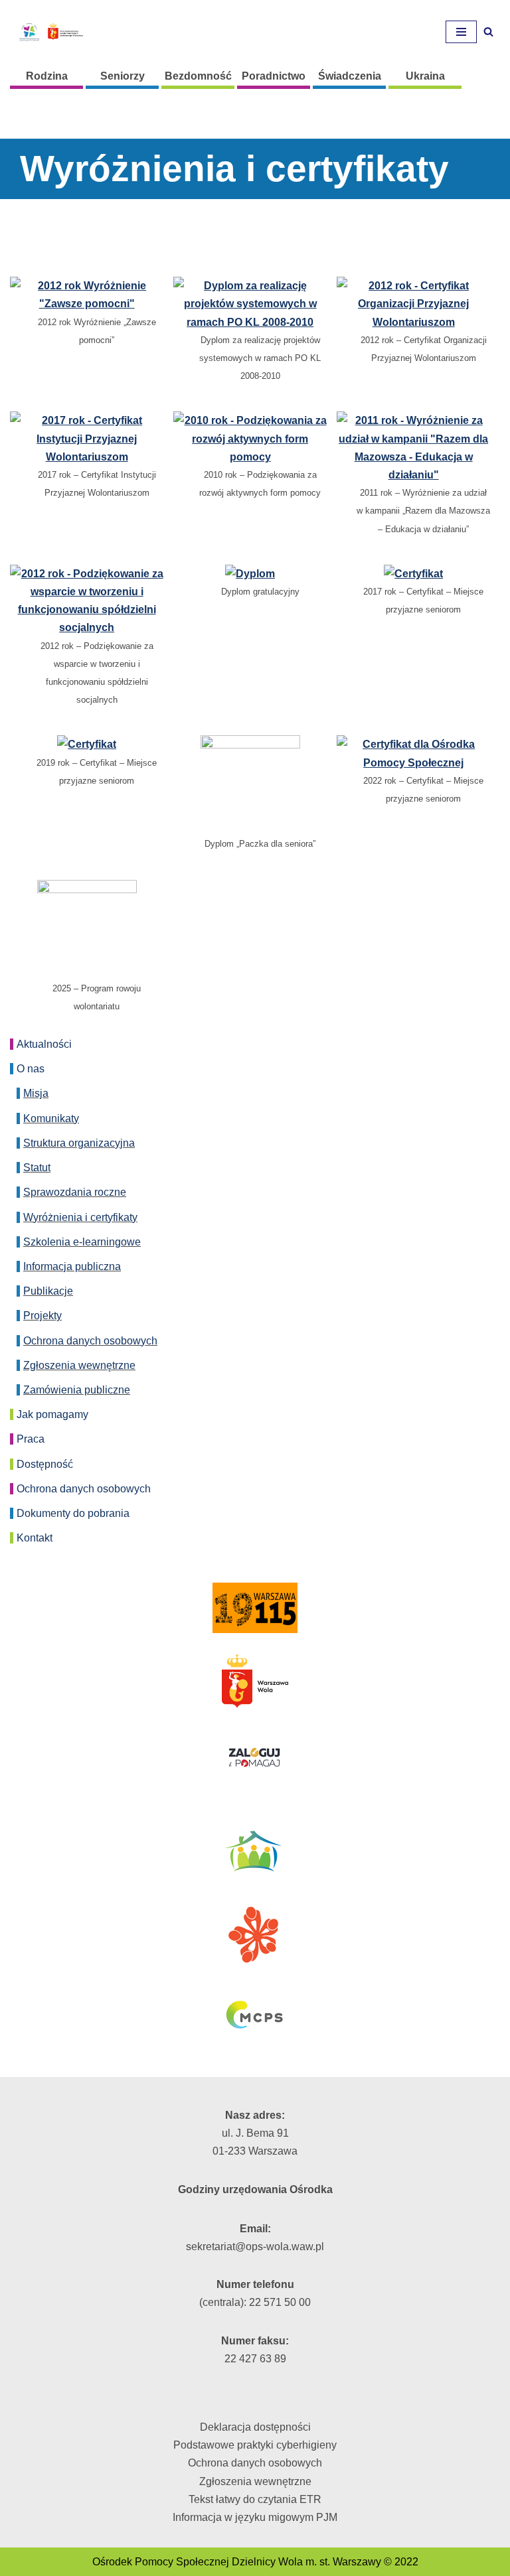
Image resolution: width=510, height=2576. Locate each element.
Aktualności (44, 1044)
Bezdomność (198, 76)
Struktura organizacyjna (79, 1143)
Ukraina (425, 76)
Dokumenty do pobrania (73, 1513)
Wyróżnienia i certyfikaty (80, 1217)
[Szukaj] (488, 32)
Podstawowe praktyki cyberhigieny (255, 2445)
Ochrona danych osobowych (90, 1341)
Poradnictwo (274, 76)
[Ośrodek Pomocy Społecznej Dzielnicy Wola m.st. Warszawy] (50, 32)
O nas (31, 1069)
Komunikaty (51, 1118)
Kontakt (35, 1538)
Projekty (42, 1316)
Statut (37, 1168)
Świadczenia (350, 76)
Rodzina (47, 76)
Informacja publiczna (72, 1266)
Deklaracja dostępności (255, 2427)
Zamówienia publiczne (77, 1390)
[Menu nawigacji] (461, 32)
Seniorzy (123, 76)
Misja (36, 1093)
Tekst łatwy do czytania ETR (255, 2499)
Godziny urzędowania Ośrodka (255, 2189)
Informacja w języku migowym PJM (255, 2517)
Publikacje (48, 1291)
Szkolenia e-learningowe (82, 1242)
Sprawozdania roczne (75, 1192)
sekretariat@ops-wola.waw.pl (255, 2247)
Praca (31, 1439)
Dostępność (45, 1464)
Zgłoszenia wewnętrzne (79, 1365)
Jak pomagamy (52, 1414)
